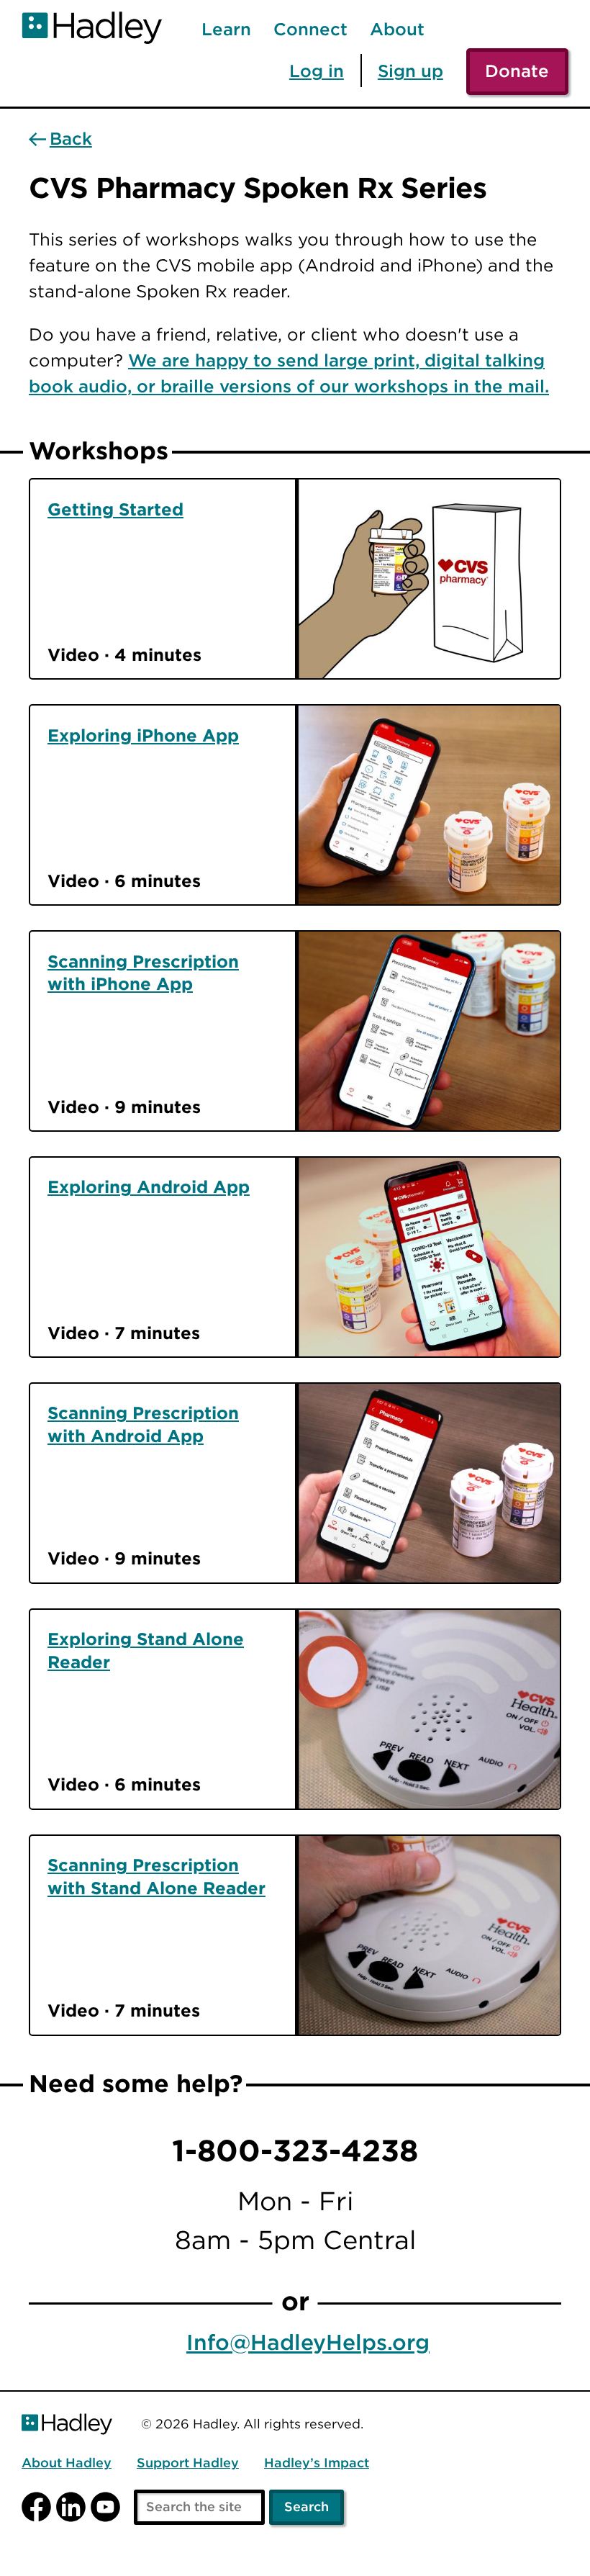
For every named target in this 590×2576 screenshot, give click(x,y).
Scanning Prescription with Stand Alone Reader (156, 1876)
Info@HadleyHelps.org (308, 2343)
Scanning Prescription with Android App (143, 1424)
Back (71, 139)
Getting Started (115, 509)
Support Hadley (188, 2463)
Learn (226, 30)
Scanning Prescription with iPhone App (143, 973)
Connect (310, 30)
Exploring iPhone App (143, 735)
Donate (517, 71)
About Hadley (67, 2463)
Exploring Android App (149, 1186)
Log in (317, 71)
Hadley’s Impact (317, 2463)
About (397, 30)
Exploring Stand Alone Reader (146, 1650)
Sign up (410, 71)
